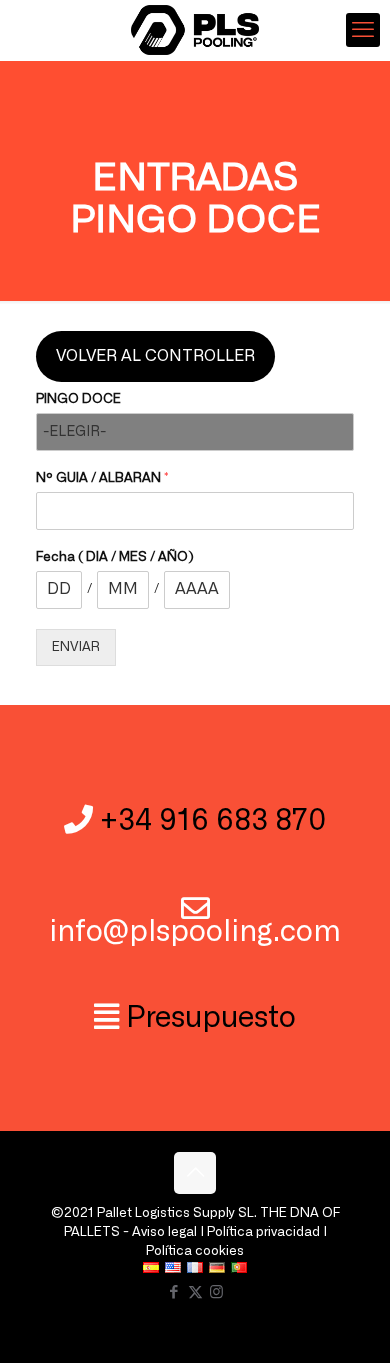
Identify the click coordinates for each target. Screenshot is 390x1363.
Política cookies (195, 1251)
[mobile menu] (363, 30)
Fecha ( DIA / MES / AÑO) (115, 557)
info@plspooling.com (195, 932)
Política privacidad (263, 1232)
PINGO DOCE (78, 399)
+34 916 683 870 (213, 821)
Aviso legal (164, 1232)
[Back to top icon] (195, 1173)
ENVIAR (76, 647)
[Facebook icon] (174, 1292)
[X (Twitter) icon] (195, 1292)
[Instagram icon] (216, 1292)
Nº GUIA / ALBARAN (102, 478)
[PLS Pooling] (195, 30)
